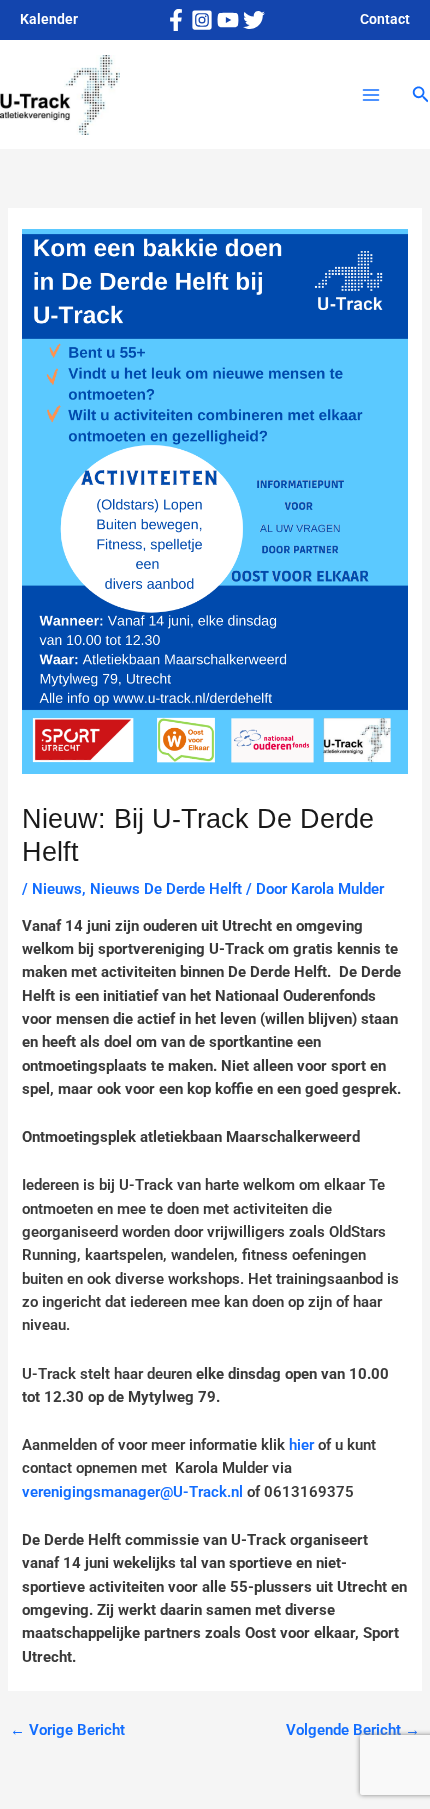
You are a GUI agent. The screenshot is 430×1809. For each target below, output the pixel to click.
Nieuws (57, 889)
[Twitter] (254, 20)
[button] (421, 94)
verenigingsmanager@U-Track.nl (132, 1492)
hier (301, 1445)
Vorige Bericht (67, 1730)
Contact (385, 19)
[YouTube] (228, 20)
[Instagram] (202, 20)
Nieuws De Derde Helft (166, 889)
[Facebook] (176, 20)
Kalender (49, 19)
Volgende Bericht (353, 1730)
